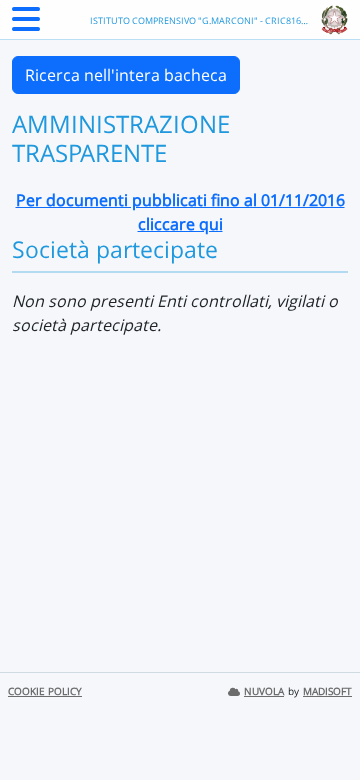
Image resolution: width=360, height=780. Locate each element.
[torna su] (319, 719)
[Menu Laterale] (26, 25)
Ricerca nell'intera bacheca (126, 75)
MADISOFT (327, 691)
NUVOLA (264, 691)
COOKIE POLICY (45, 691)
